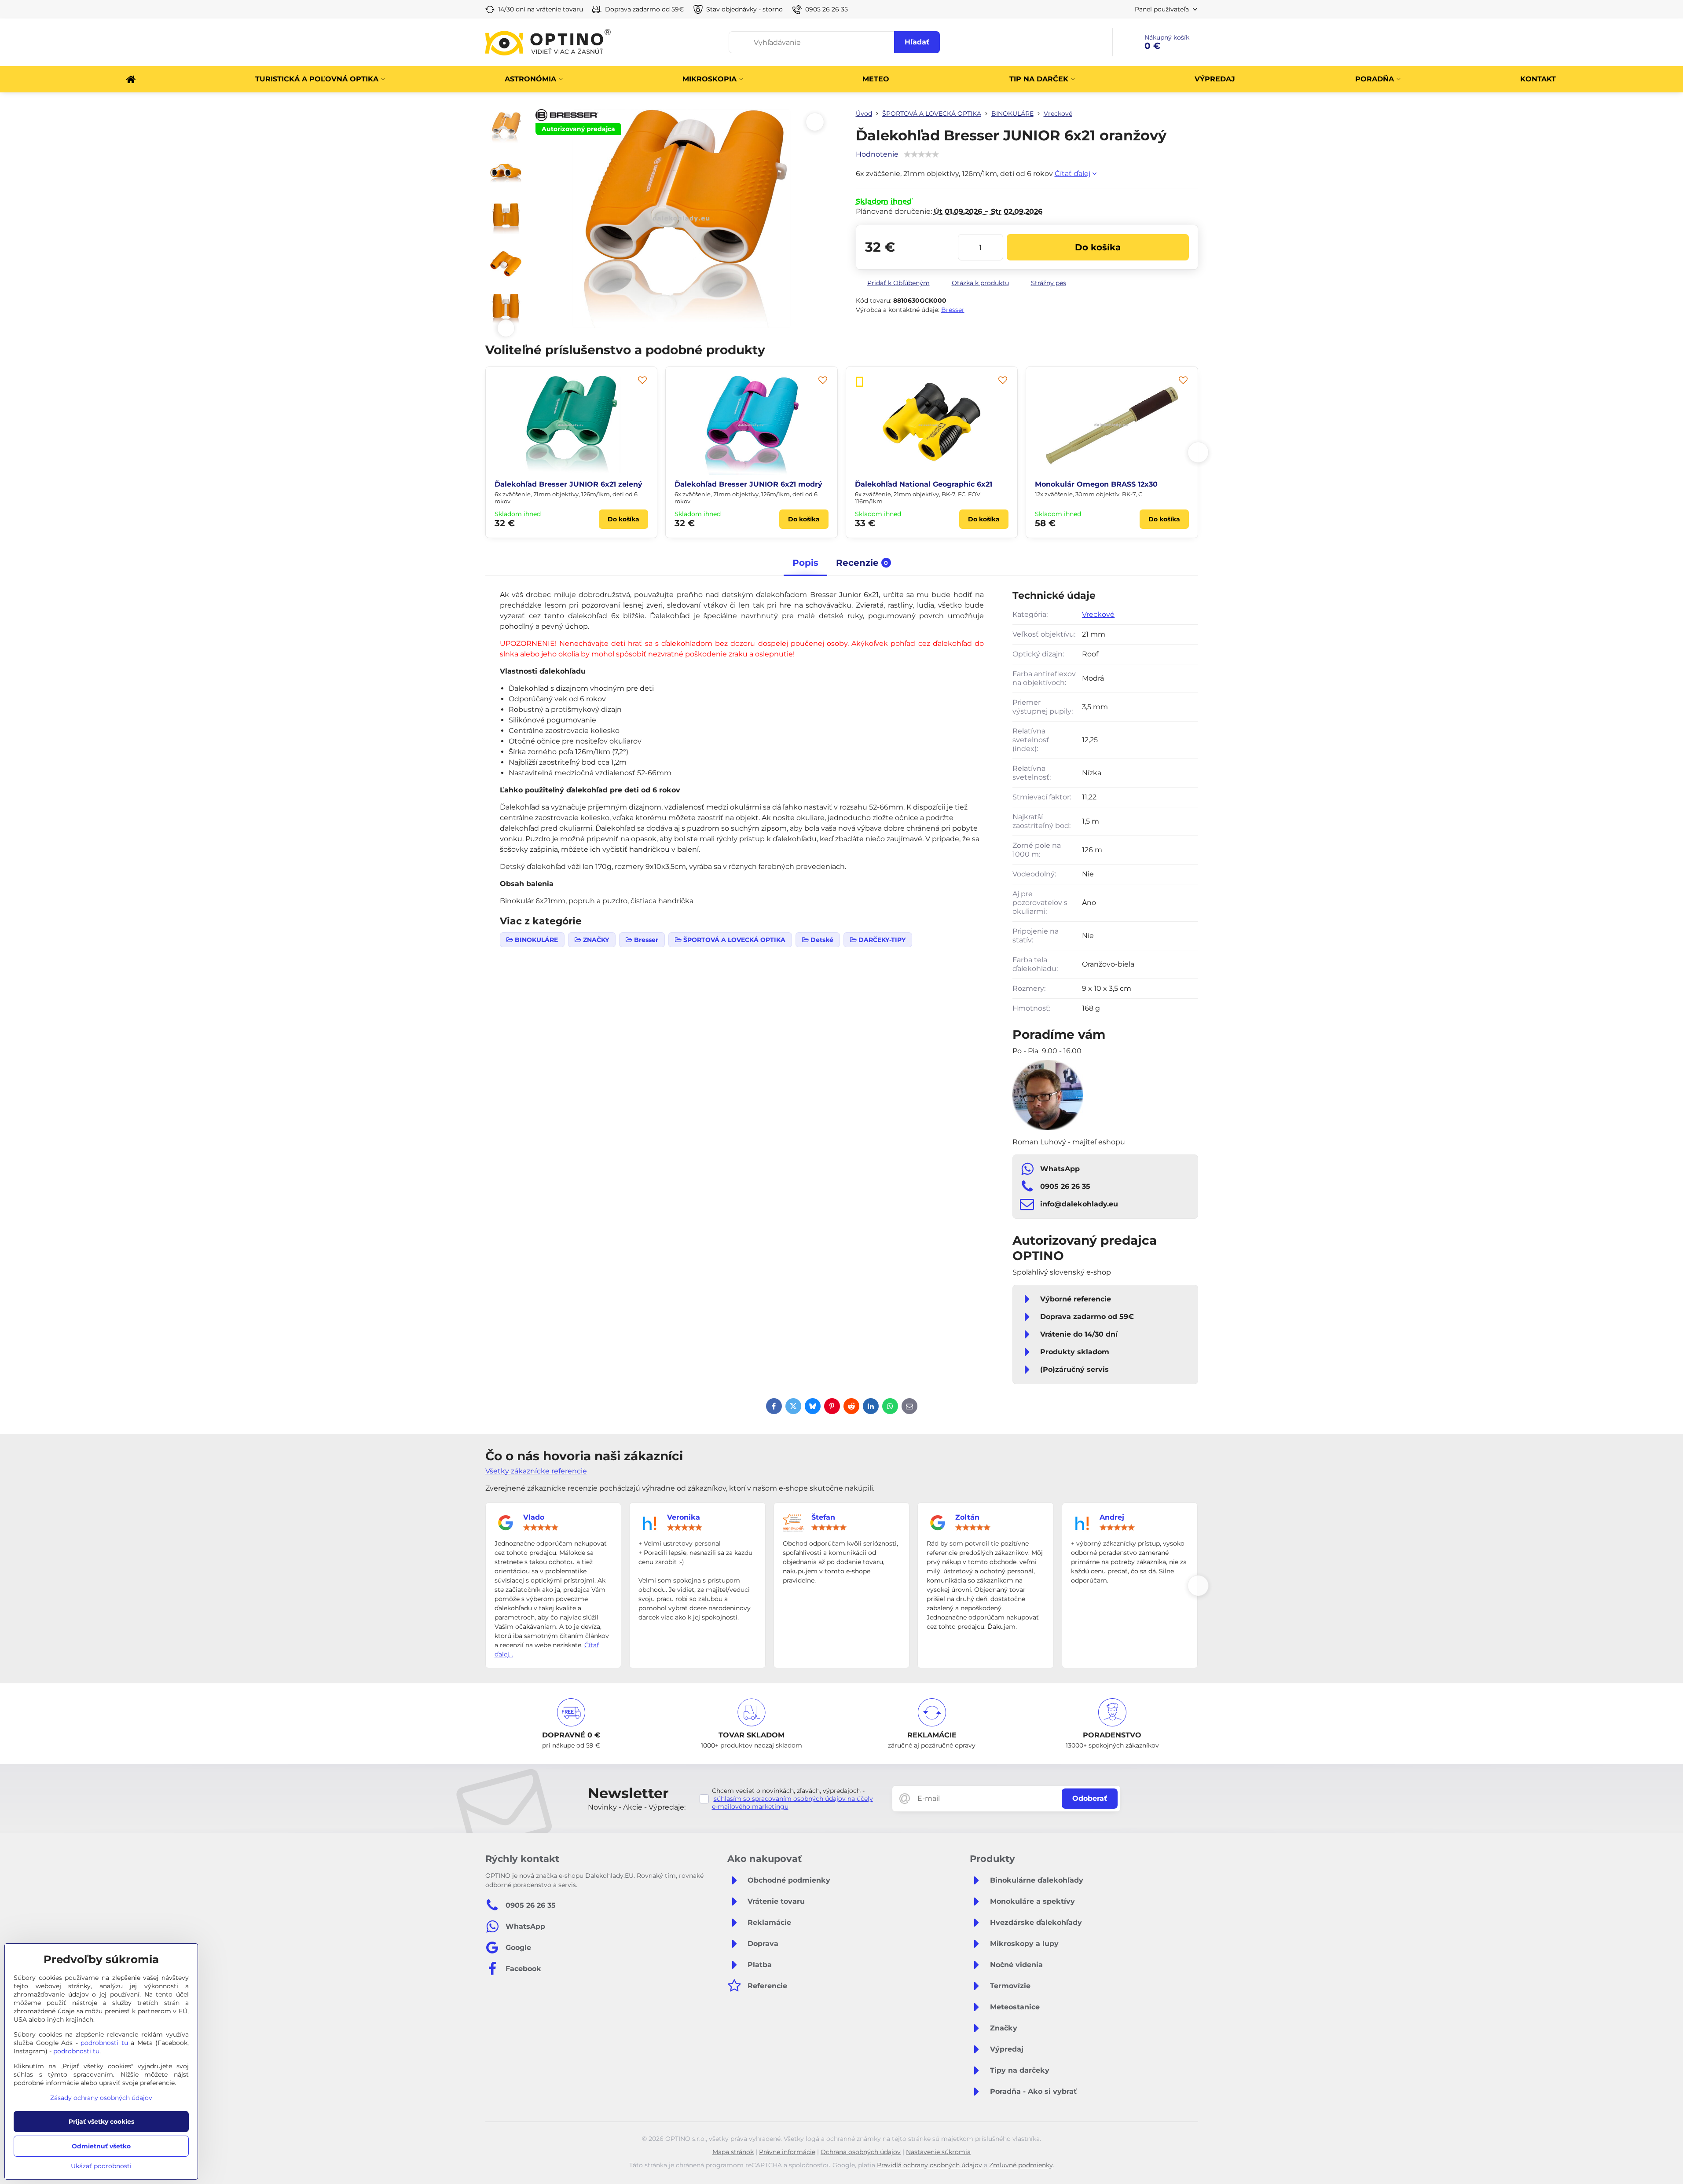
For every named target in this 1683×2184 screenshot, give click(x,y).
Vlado (534, 1517)
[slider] (541, 1528)
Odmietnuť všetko (101, 2146)
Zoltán (967, 1517)
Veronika (684, 1517)
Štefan (823, 1517)
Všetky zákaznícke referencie (536, 1471)
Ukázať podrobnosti (101, 2166)
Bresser (953, 310)
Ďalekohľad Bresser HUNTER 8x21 (557, 484)
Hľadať (917, 42)
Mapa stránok (733, 2152)
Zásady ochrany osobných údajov (101, 2098)
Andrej (1112, 1517)
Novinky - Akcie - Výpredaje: (637, 1807)
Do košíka (1098, 247)
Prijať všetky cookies (101, 2122)
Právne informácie (787, 2152)
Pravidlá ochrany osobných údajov (929, 2165)
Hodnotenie (877, 154)
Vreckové (1098, 614)
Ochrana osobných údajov (861, 2152)
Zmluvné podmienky (1021, 2165)
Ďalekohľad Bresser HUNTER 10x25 (1099, 484)
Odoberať (1090, 1798)
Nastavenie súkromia (938, 2152)
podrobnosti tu (104, 2043)
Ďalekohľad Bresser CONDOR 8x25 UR (926, 484)
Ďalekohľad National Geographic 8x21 (743, 484)
